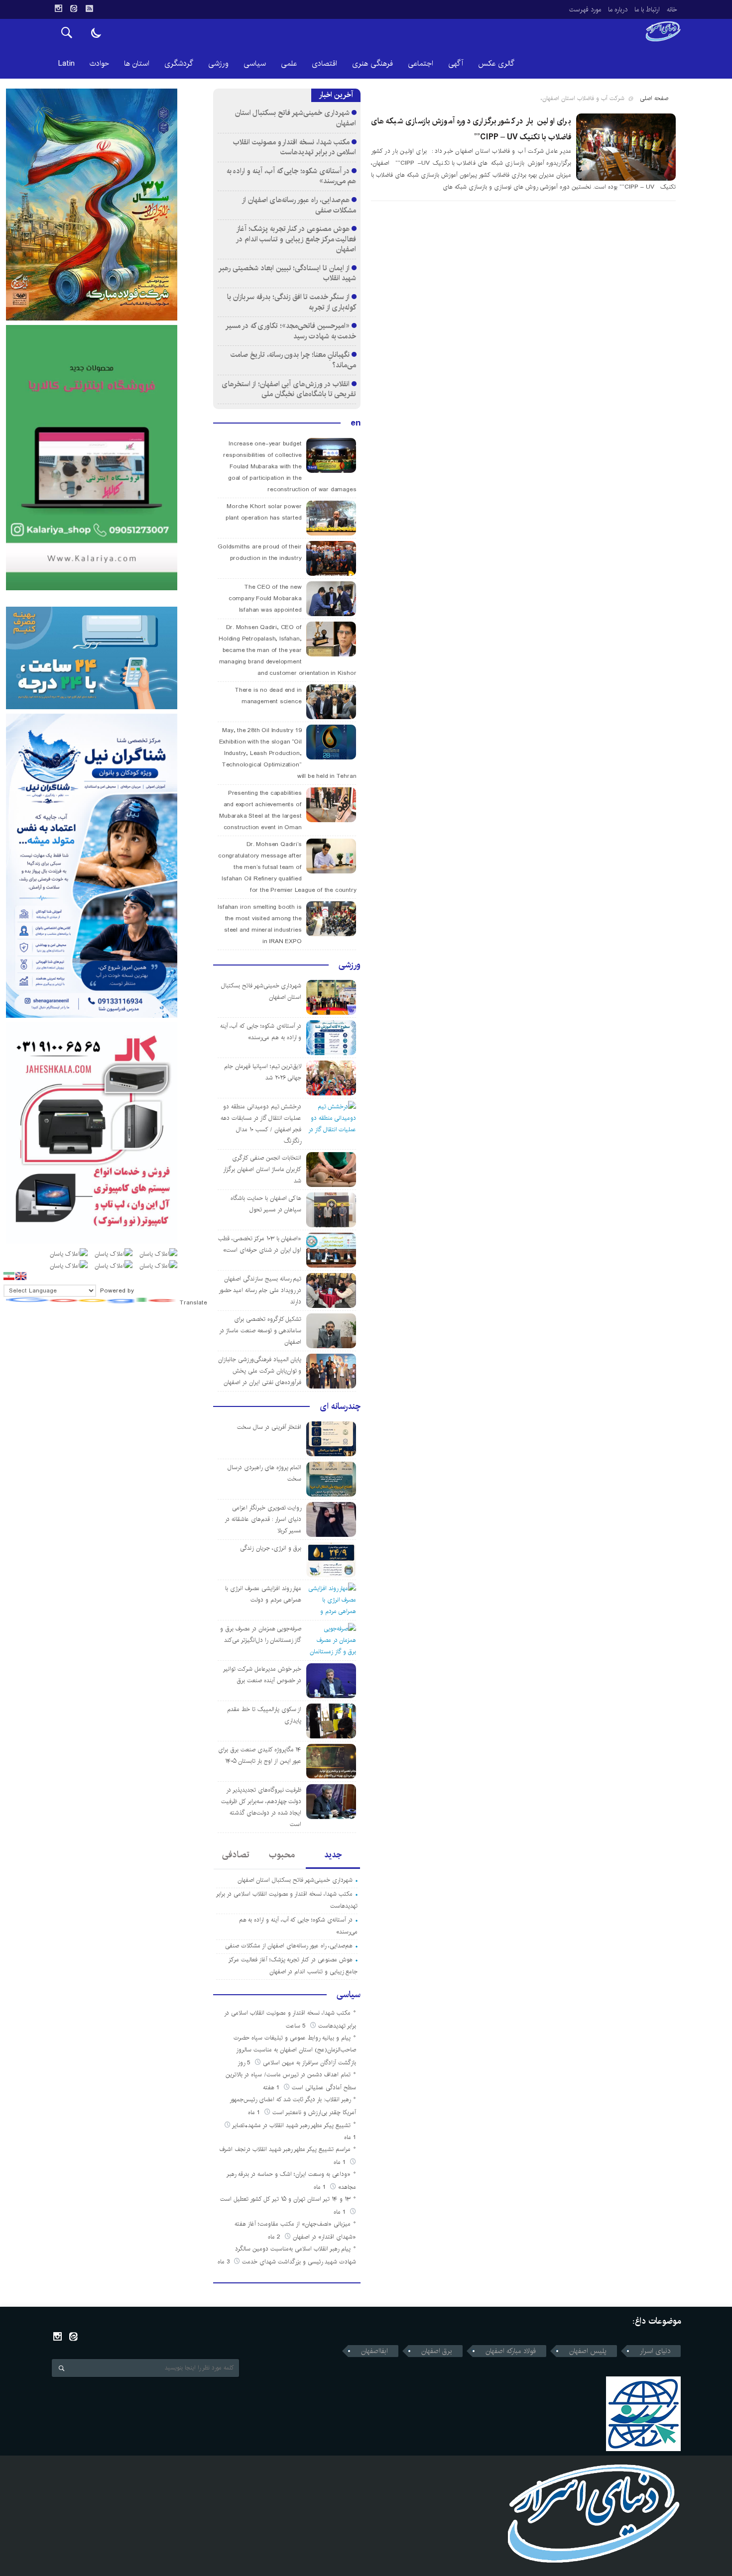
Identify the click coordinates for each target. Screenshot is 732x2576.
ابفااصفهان (374, 2351)
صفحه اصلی (654, 98)
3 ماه (225, 2262)
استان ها (137, 63)
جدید (333, 1855)
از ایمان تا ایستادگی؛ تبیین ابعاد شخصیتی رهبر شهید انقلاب (288, 273)
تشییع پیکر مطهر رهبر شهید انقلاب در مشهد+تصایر (291, 2125)
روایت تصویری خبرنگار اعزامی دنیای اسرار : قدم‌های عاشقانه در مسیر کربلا (263, 1519)
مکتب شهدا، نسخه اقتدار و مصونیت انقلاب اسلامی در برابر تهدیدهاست (295, 147)
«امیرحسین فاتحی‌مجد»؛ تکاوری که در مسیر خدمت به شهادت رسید (291, 331)
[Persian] (9, 1276)
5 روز (245, 2063)
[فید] (89, 8)
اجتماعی (421, 63)
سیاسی (255, 63)
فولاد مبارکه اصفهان (511, 2351)
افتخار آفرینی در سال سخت (269, 1427)
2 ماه (275, 2237)
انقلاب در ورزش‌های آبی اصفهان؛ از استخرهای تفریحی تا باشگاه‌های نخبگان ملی (289, 389)
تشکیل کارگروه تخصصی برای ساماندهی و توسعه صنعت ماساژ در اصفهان (260, 1331)
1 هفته (272, 2088)
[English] (21, 1276)
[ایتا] (74, 8)
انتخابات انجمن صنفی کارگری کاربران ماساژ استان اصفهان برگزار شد (262, 1169)
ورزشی (218, 63)
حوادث (99, 63)
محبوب (282, 1855)
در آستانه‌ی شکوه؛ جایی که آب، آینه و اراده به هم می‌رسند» (292, 176)
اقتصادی (324, 63)
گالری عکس (496, 63)
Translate (193, 1303)
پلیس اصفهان (588, 2351)
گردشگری (179, 63)
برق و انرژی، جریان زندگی (271, 1548)
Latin (66, 63)
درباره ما (618, 9)
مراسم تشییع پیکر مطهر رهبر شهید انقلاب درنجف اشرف (285, 2149)
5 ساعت (297, 2026)
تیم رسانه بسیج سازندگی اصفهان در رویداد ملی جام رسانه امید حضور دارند (260, 1290)
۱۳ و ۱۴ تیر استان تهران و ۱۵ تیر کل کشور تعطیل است (285, 2199)
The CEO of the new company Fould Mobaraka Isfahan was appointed (265, 598)
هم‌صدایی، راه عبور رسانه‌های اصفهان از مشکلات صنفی (300, 205)
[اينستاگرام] (58, 8)
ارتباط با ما (647, 9)
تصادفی (236, 1855)
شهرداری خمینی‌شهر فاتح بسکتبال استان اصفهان (296, 118)
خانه (672, 9)
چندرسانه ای (340, 1406)
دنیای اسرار (655, 2351)
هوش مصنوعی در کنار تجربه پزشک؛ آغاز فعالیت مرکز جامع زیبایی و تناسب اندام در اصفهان (297, 239)
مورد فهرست (585, 9)
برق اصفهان (437, 2351)
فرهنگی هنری (372, 63)
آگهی (456, 63)
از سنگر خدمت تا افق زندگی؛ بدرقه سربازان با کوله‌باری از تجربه (292, 302)
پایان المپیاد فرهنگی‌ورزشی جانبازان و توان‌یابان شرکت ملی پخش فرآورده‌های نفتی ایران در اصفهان (260, 1371)
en (356, 423)
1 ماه (255, 2112)
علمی (289, 63)
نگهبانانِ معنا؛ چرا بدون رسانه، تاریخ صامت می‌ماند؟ (293, 360)
